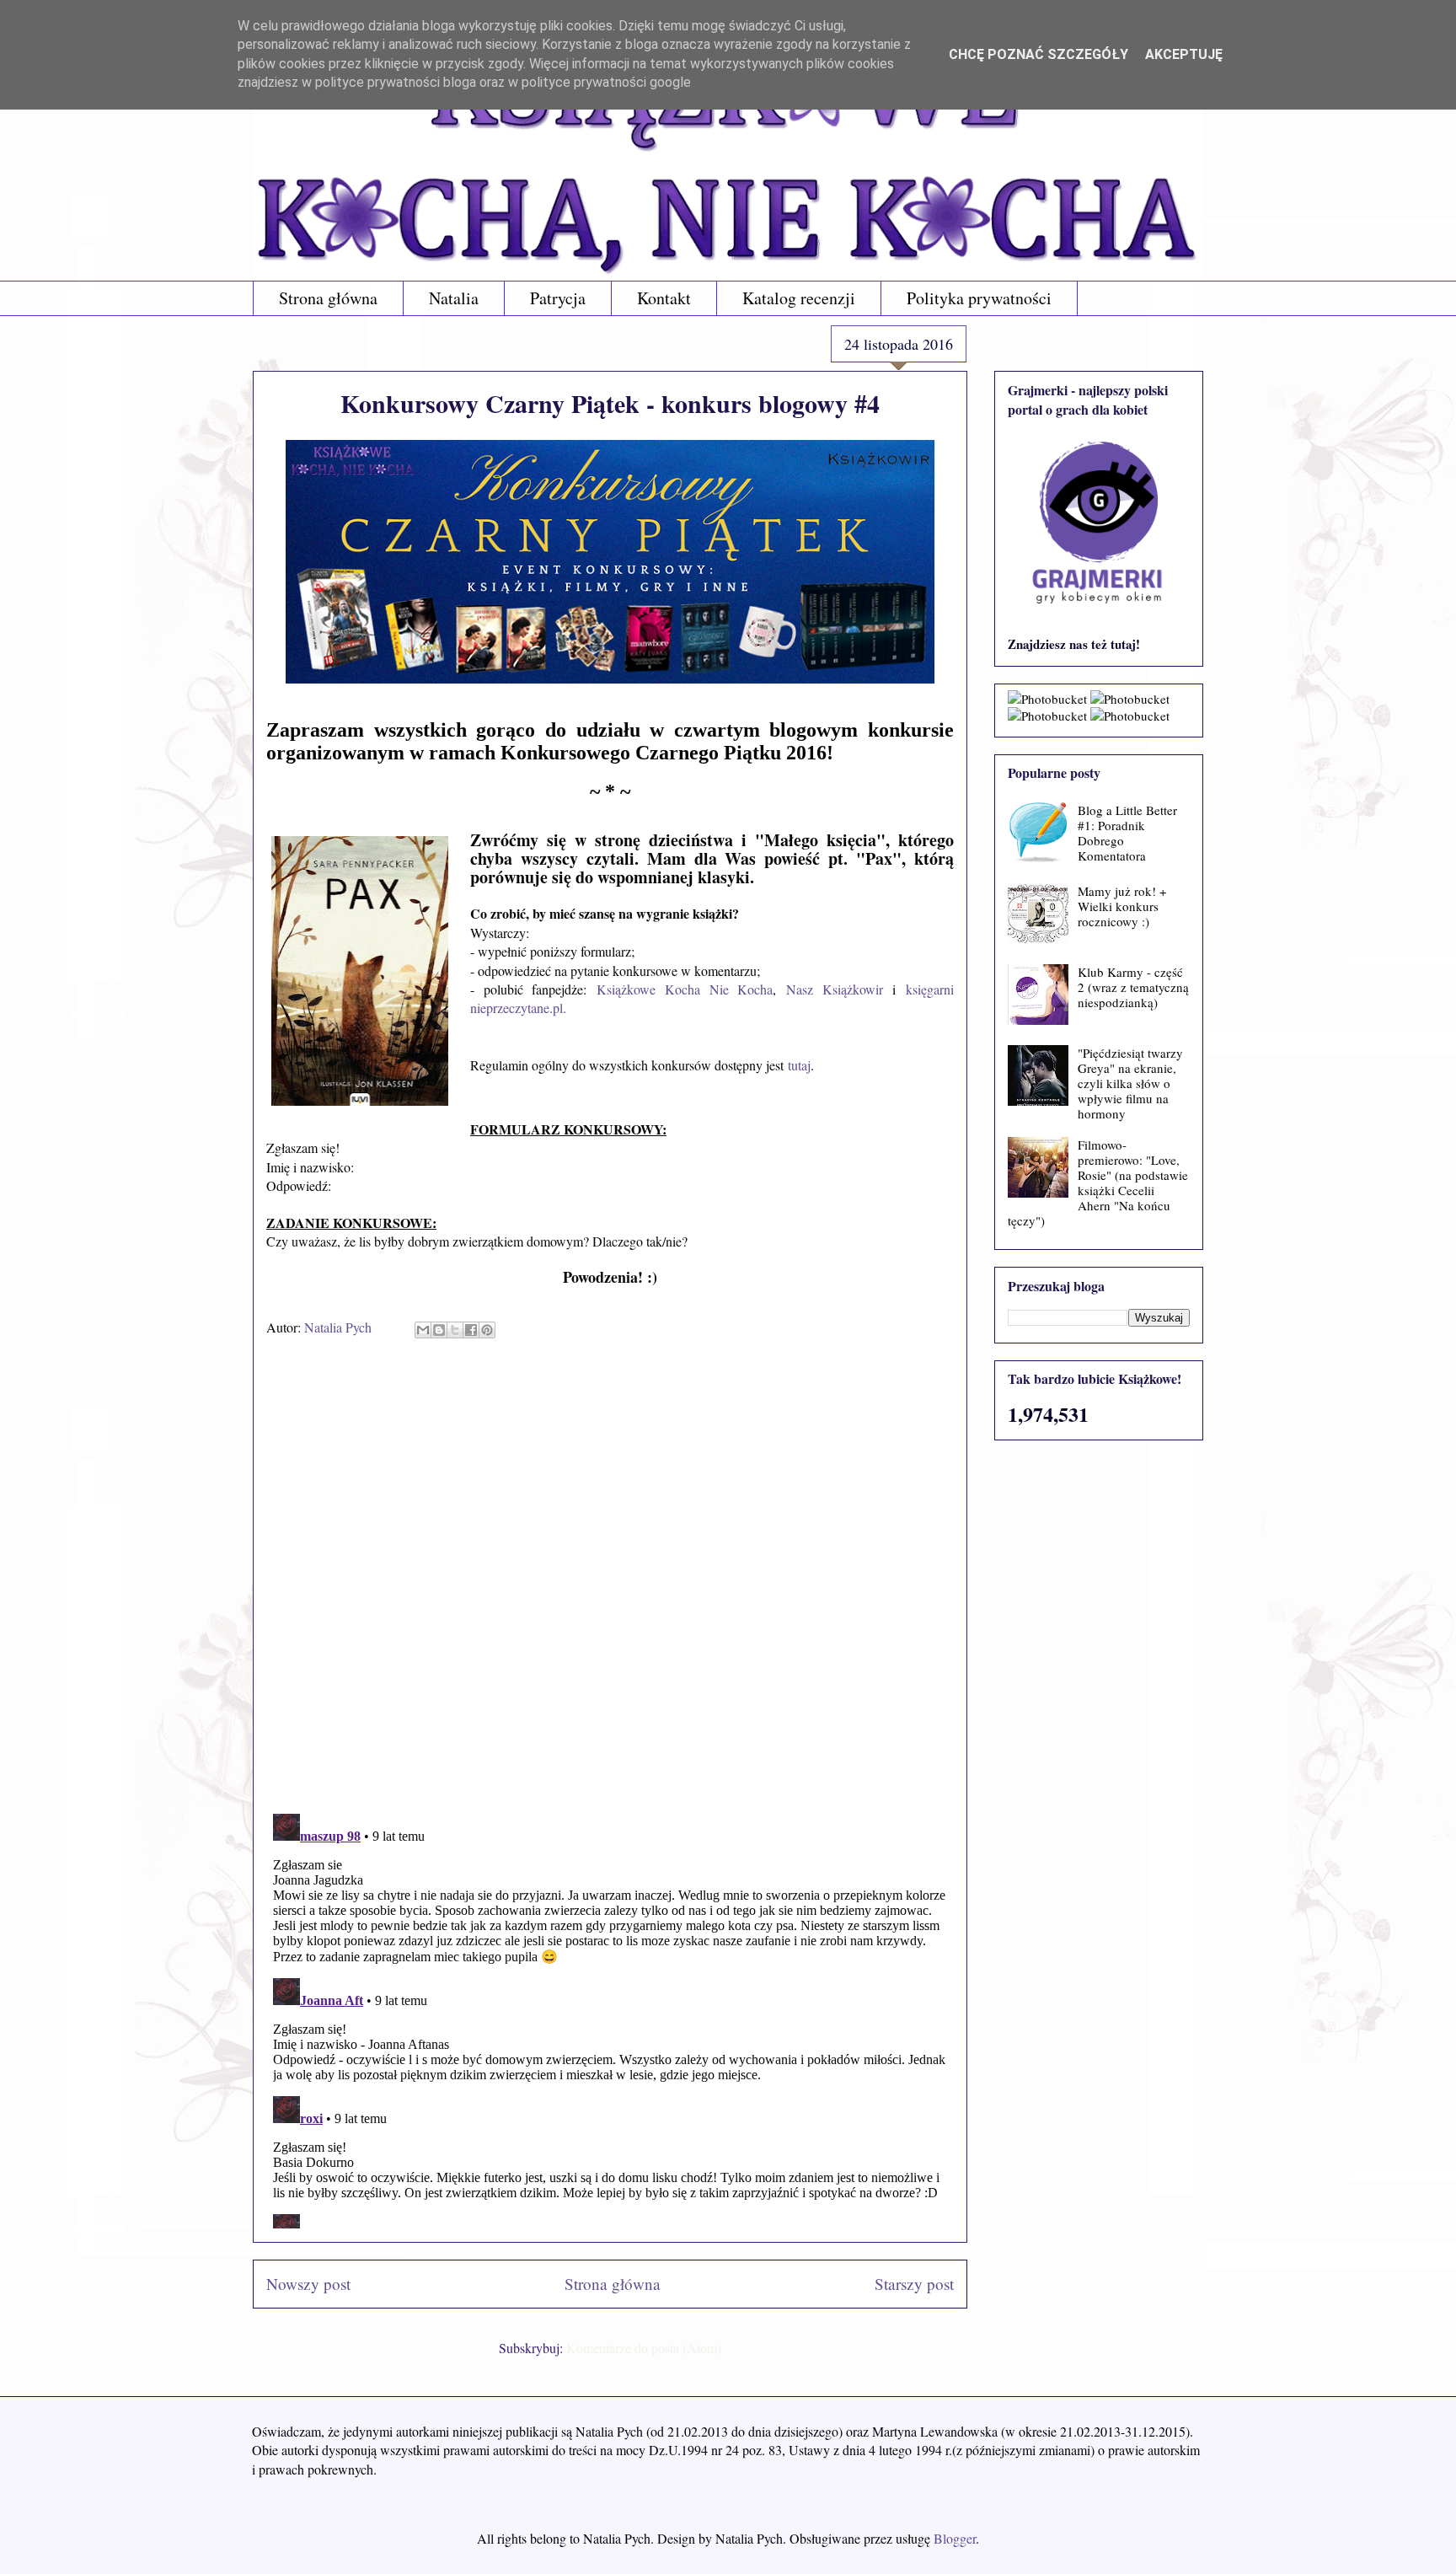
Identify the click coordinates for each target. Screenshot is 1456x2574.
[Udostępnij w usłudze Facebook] (471, 1330)
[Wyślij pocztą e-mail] (423, 1330)
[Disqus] (610, 1582)
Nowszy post (308, 2284)
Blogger (955, 2538)
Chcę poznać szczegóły (1038, 54)
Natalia (454, 298)
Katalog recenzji (799, 298)
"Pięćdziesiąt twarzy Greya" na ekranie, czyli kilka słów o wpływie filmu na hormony (1130, 1083)
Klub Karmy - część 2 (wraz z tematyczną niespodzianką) (1133, 987)
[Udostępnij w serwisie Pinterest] (487, 1330)
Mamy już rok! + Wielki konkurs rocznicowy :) (1122, 906)
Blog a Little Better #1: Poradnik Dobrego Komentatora (1127, 833)
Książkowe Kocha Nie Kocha (685, 989)
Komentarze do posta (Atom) (644, 2348)
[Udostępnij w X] (455, 1330)
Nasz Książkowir (835, 989)
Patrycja (558, 298)
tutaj (799, 1065)
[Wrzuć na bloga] (439, 1330)
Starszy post (914, 2284)
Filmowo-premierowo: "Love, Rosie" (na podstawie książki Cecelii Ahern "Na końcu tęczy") (1098, 1182)
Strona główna (328, 298)
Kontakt (664, 298)
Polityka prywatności (979, 298)
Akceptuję (1184, 54)
